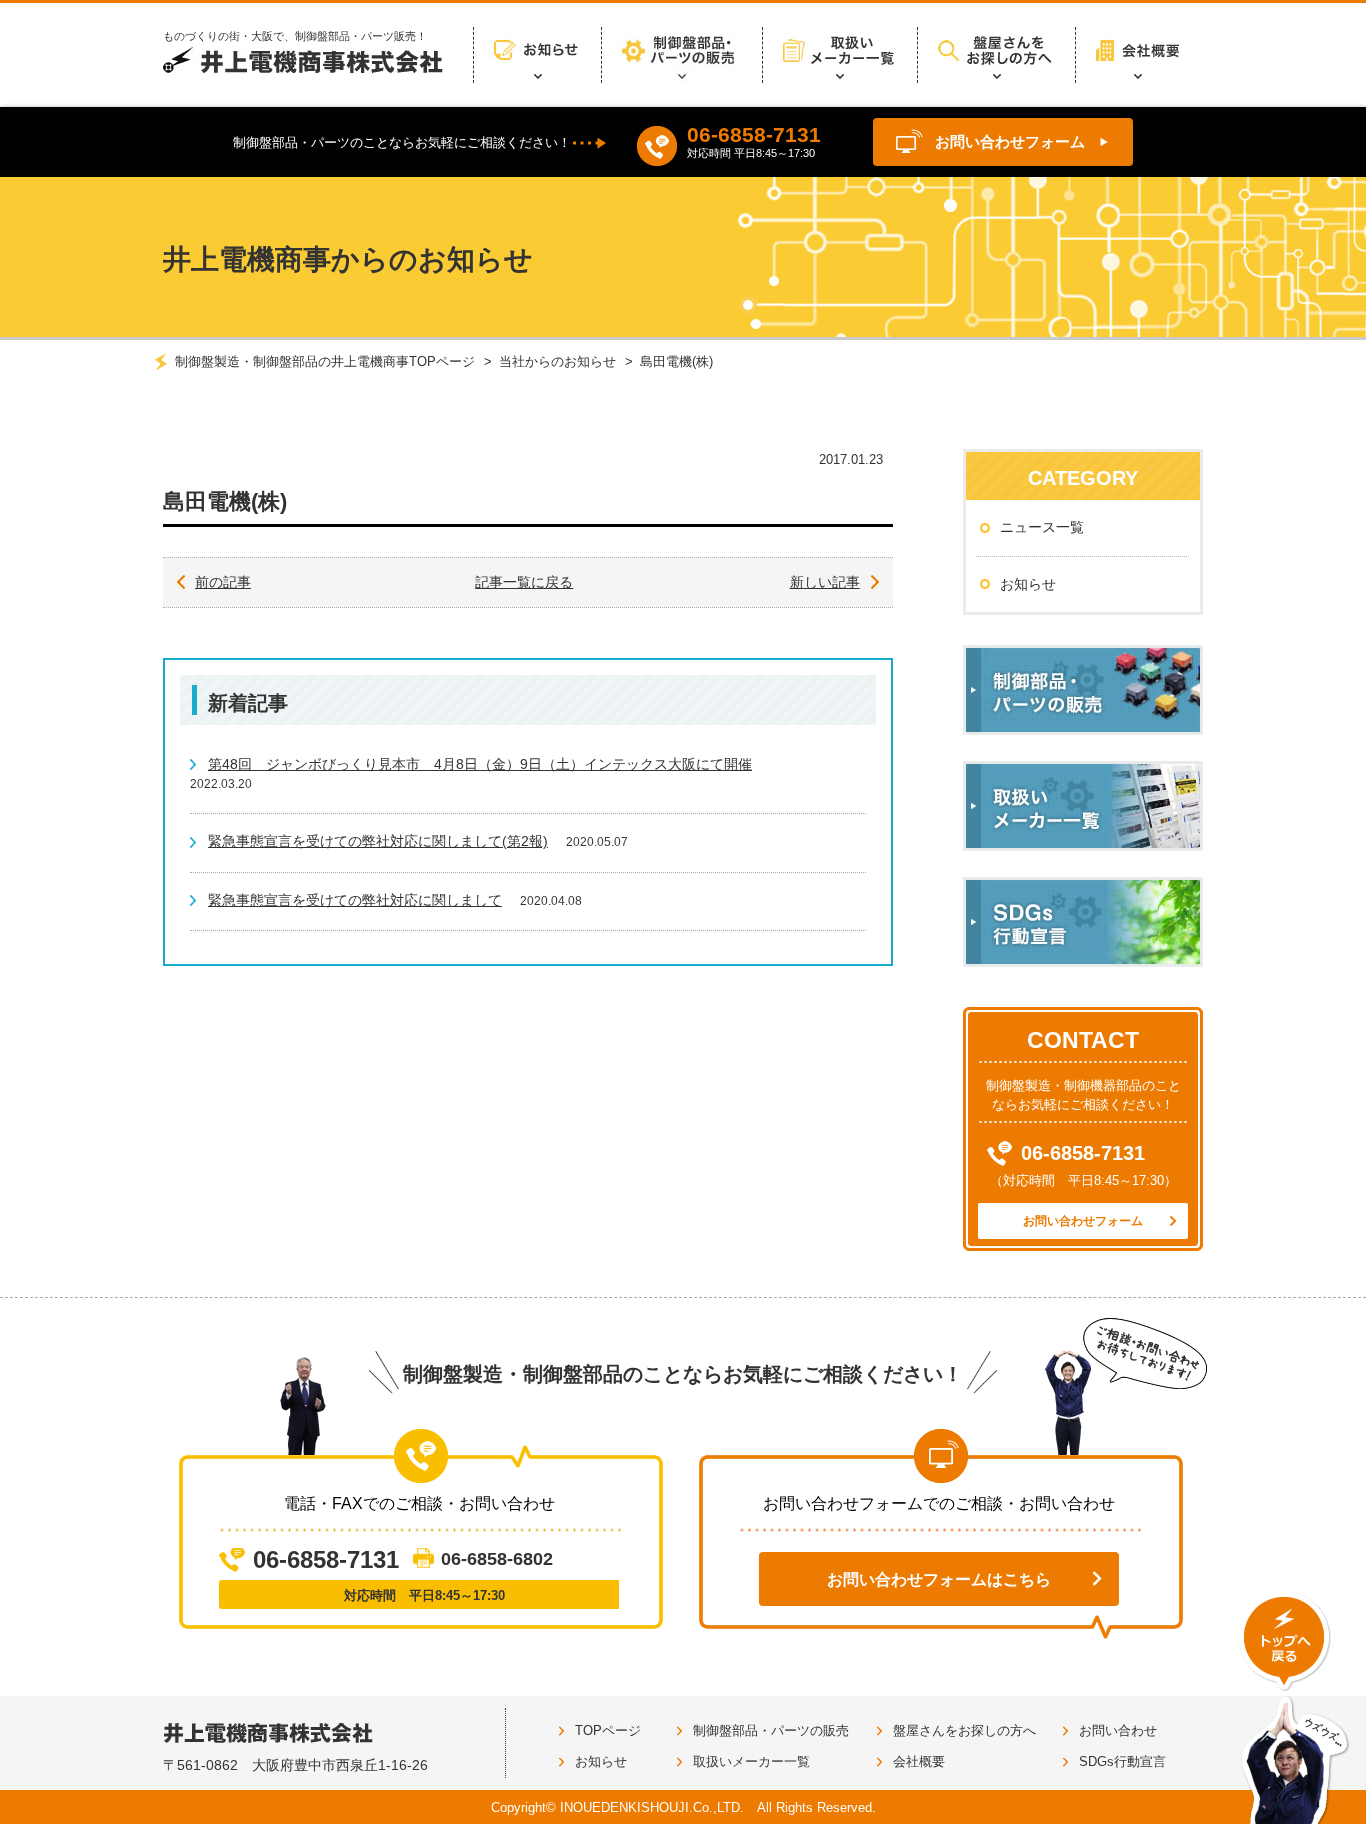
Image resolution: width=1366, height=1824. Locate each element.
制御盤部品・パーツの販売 (771, 1730)
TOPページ (608, 1730)
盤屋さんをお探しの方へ (964, 1730)
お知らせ (1028, 584)
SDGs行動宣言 (1122, 1761)
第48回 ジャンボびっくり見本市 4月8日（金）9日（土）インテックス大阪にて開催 (480, 764)
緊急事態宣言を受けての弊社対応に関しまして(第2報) (378, 841)
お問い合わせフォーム (1010, 141)
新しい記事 (825, 582)
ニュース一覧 (1042, 527)
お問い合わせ (1118, 1730)
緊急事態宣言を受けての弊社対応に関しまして (355, 900)
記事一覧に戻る (524, 582)
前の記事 (223, 582)
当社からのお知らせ (557, 361)
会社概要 (919, 1761)
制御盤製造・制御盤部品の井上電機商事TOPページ (325, 361)
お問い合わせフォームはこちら (939, 1579)
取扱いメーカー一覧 (751, 1761)
